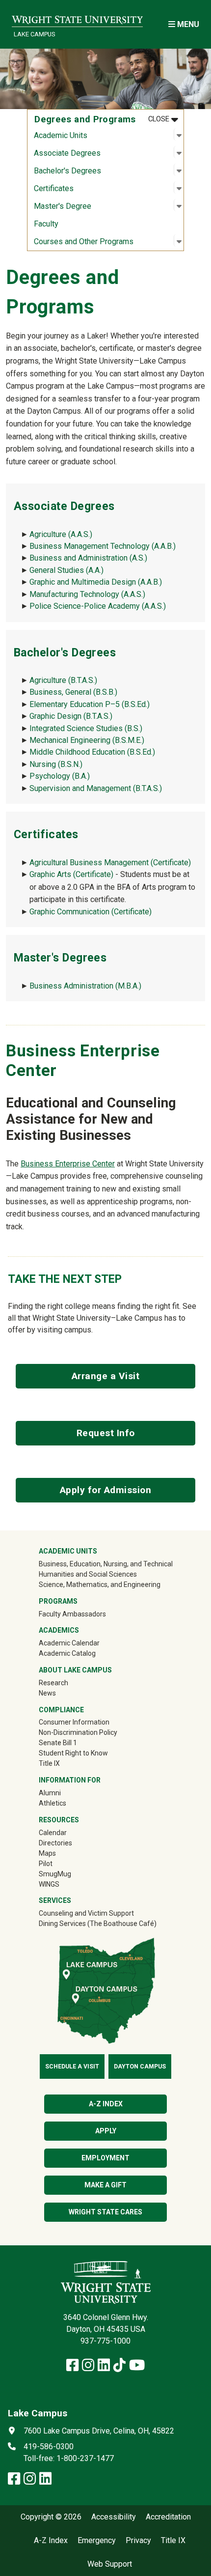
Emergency (97, 2541)
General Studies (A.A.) (66, 570)
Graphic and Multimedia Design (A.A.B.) (96, 582)
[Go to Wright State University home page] (77, 18)
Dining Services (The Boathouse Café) (98, 1924)
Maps (47, 1853)
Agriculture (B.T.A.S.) (63, 680)
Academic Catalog (67, 1653)
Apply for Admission (106, 1490)
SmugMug (69, 1874)
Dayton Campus (140, 2066)
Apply (106, 2131)
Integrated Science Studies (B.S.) (86, 728)
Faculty (46, 224)
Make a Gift (105, 2185)
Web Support (110, 2564)
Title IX (49, 1763)
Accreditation (168, 2517)
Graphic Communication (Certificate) (91, 912)
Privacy (138, 2541)
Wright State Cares (105, 2212)
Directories (55, 1843)
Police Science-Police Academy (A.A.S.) (98, 606)
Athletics (66, 1803)
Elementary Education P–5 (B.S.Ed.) (90, 704)
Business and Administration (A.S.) (88, 558)
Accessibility (114, 2517)
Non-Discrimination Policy (78, 1732)
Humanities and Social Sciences (88, 1574)
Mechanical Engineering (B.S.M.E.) (87, 740)
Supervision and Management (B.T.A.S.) (96, 788)
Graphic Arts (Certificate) (71, 874)
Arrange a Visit (106, 1376)
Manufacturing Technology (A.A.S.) (87, 594)
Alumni (50, 1793)
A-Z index (106, 2104)
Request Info (106, 1433)
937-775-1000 (105, 2341)
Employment (105, 2158)
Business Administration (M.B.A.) (85, 986)
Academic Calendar (69, 1643)
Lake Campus (34, 34)
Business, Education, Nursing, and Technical (106, 1564)
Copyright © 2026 (51, 2517)
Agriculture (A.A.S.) (61, 534)
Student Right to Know (73, 1753)
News (47, 1693)
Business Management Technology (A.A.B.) (103, 546)
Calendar (53, 1833)
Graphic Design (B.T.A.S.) (71, 716)
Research (53, 1683)
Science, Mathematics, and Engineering (100, 1585)
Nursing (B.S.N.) (56, 764)
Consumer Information (74, 1722)
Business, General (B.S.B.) (73, 692)
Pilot (46, 1864)
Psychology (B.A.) (60, 776)
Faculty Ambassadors (72, 1614)
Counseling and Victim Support (86, 1913)
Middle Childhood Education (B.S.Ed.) (92, 752)
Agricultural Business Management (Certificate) (110, 863)
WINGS (49, 1884)
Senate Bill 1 (58, 1743)
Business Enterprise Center (68, 1164)
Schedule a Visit (72, 2066)
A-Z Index (51, 2541)
